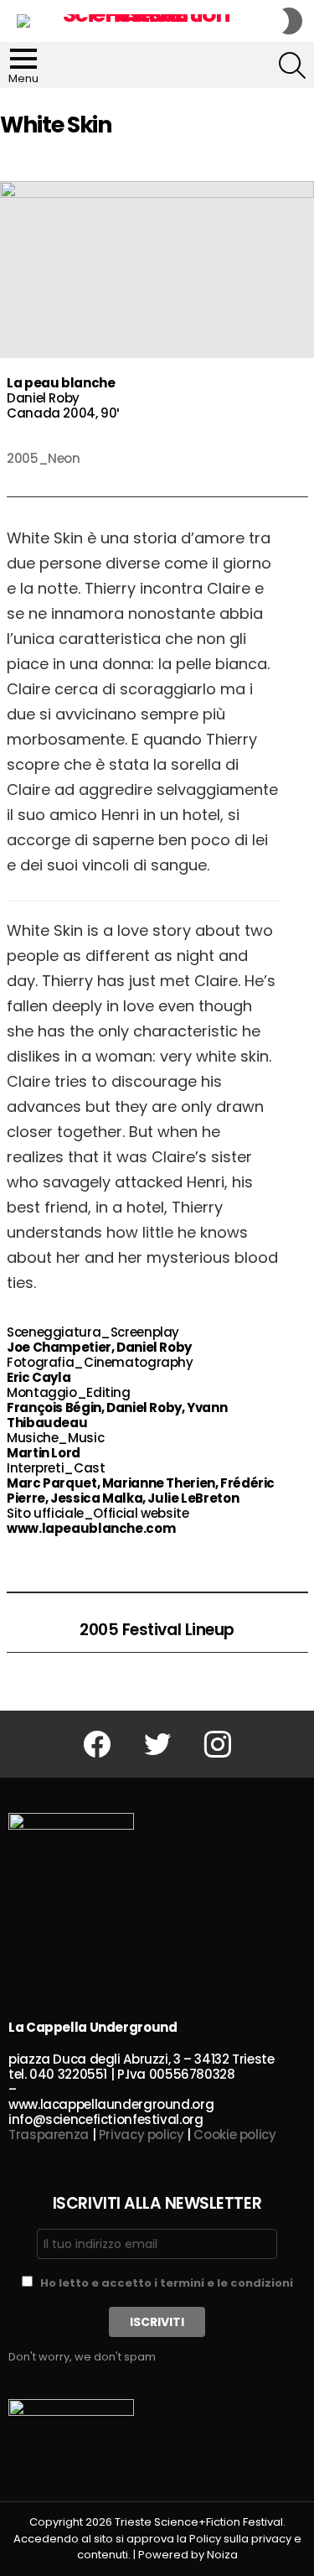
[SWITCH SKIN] (292, 21)
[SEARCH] (292, 65)
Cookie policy (234, 2135)
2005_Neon (44, 458)
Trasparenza (49, 2135)
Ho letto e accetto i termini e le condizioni (167, 2283)
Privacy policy (142, 2135)
